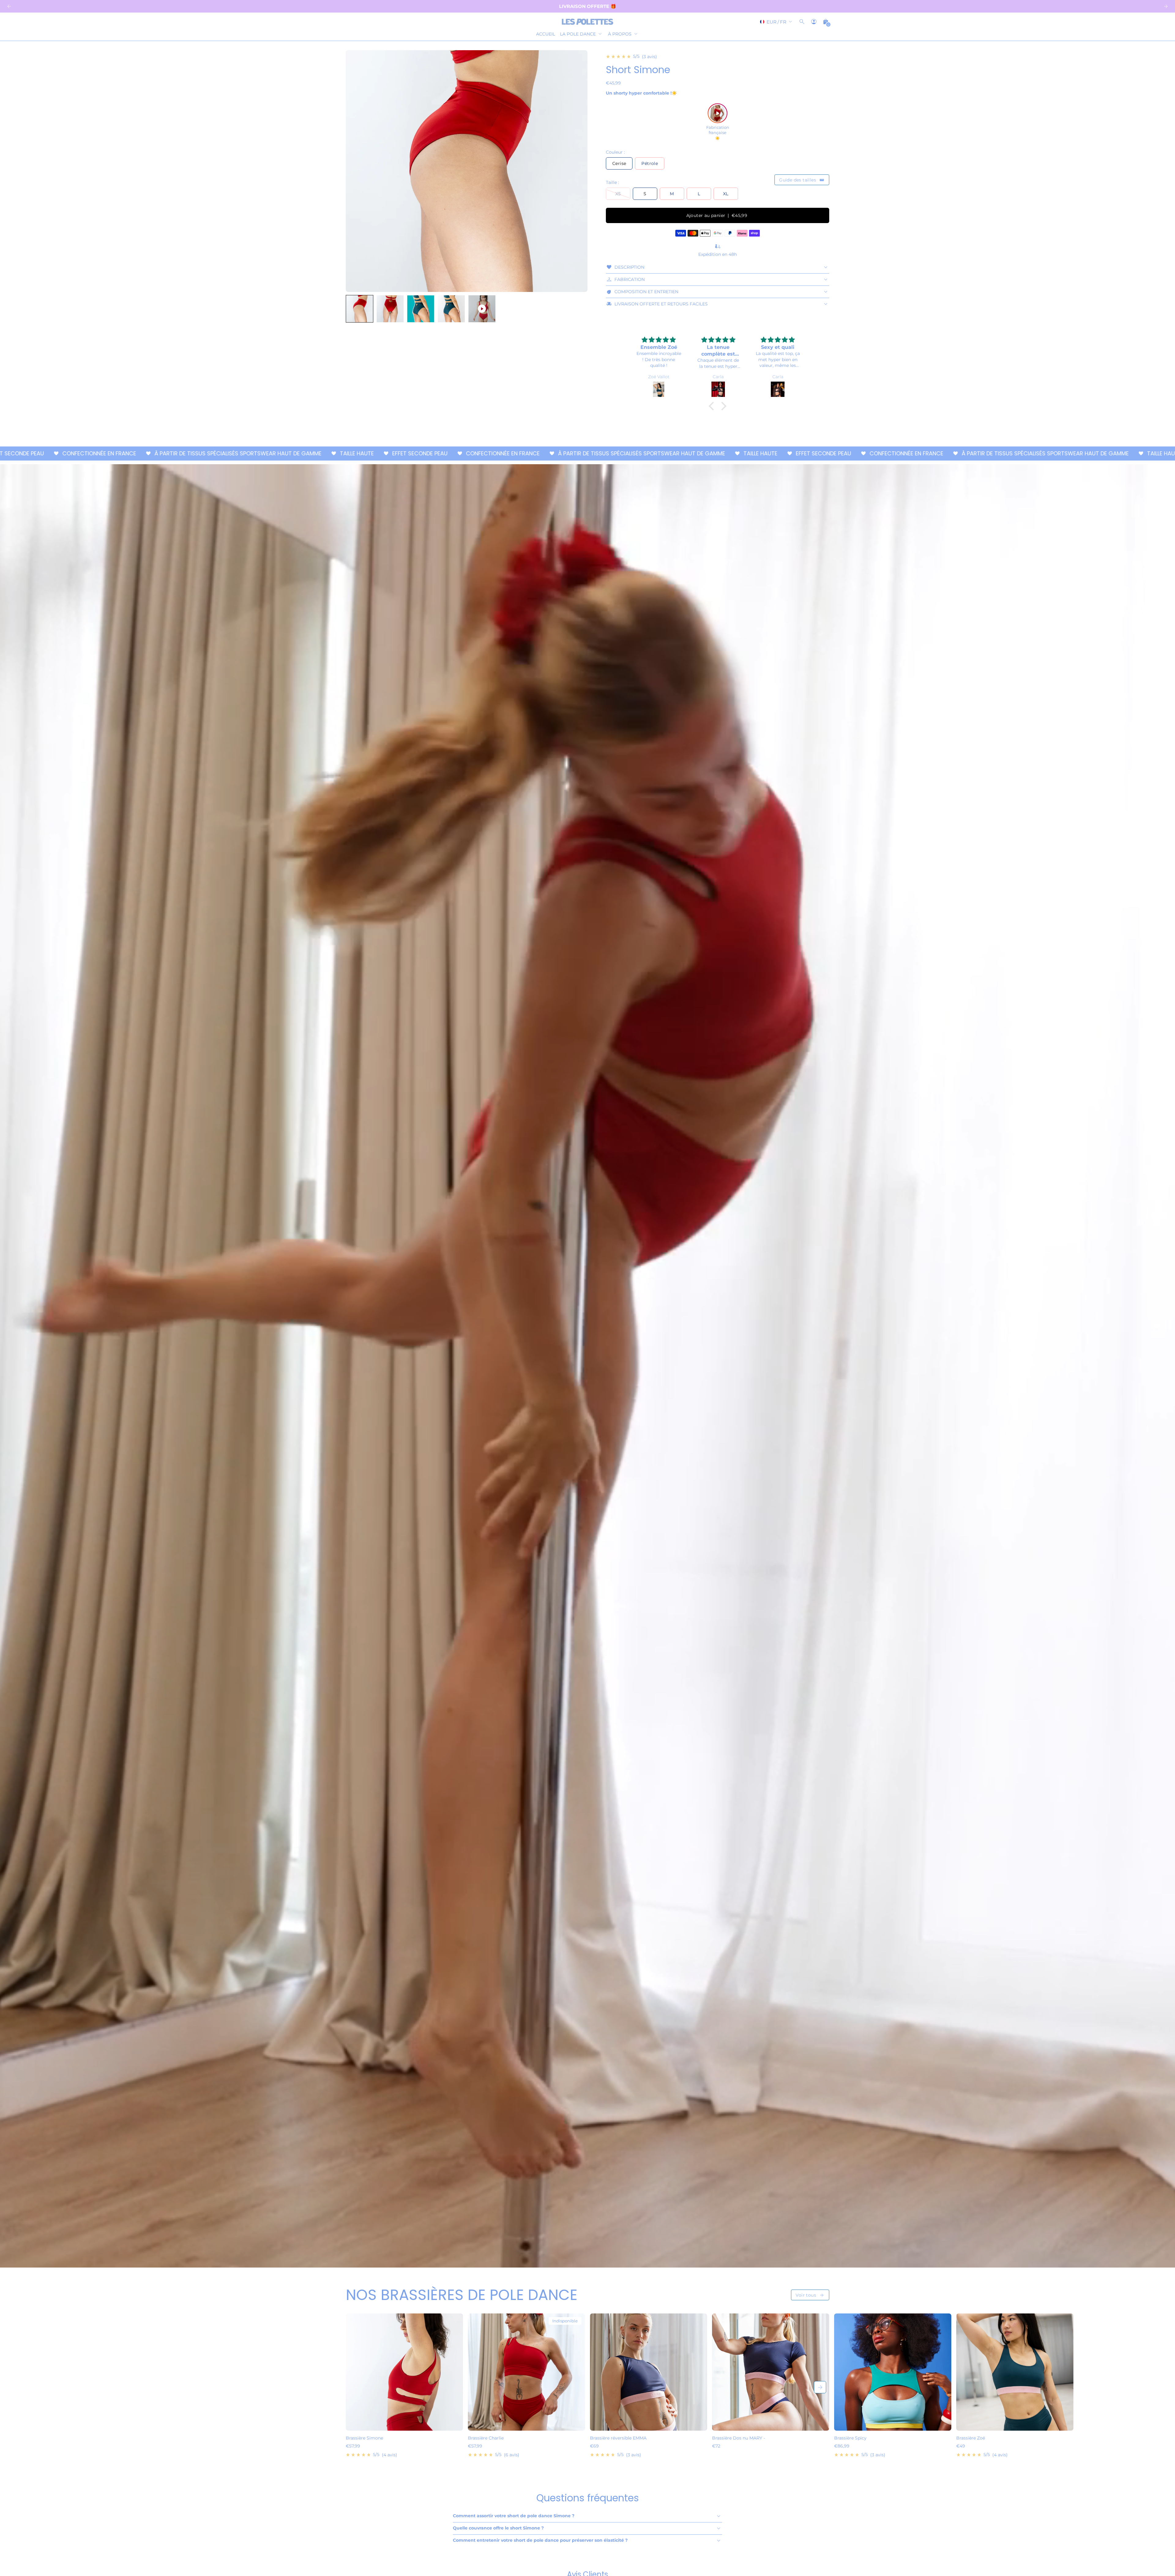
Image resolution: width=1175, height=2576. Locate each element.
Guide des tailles (802, 180)
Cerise (619, 163)
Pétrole (650, 163)
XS (618, 194)
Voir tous (810, 2295)
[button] (360, 309)
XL (726, 194)
